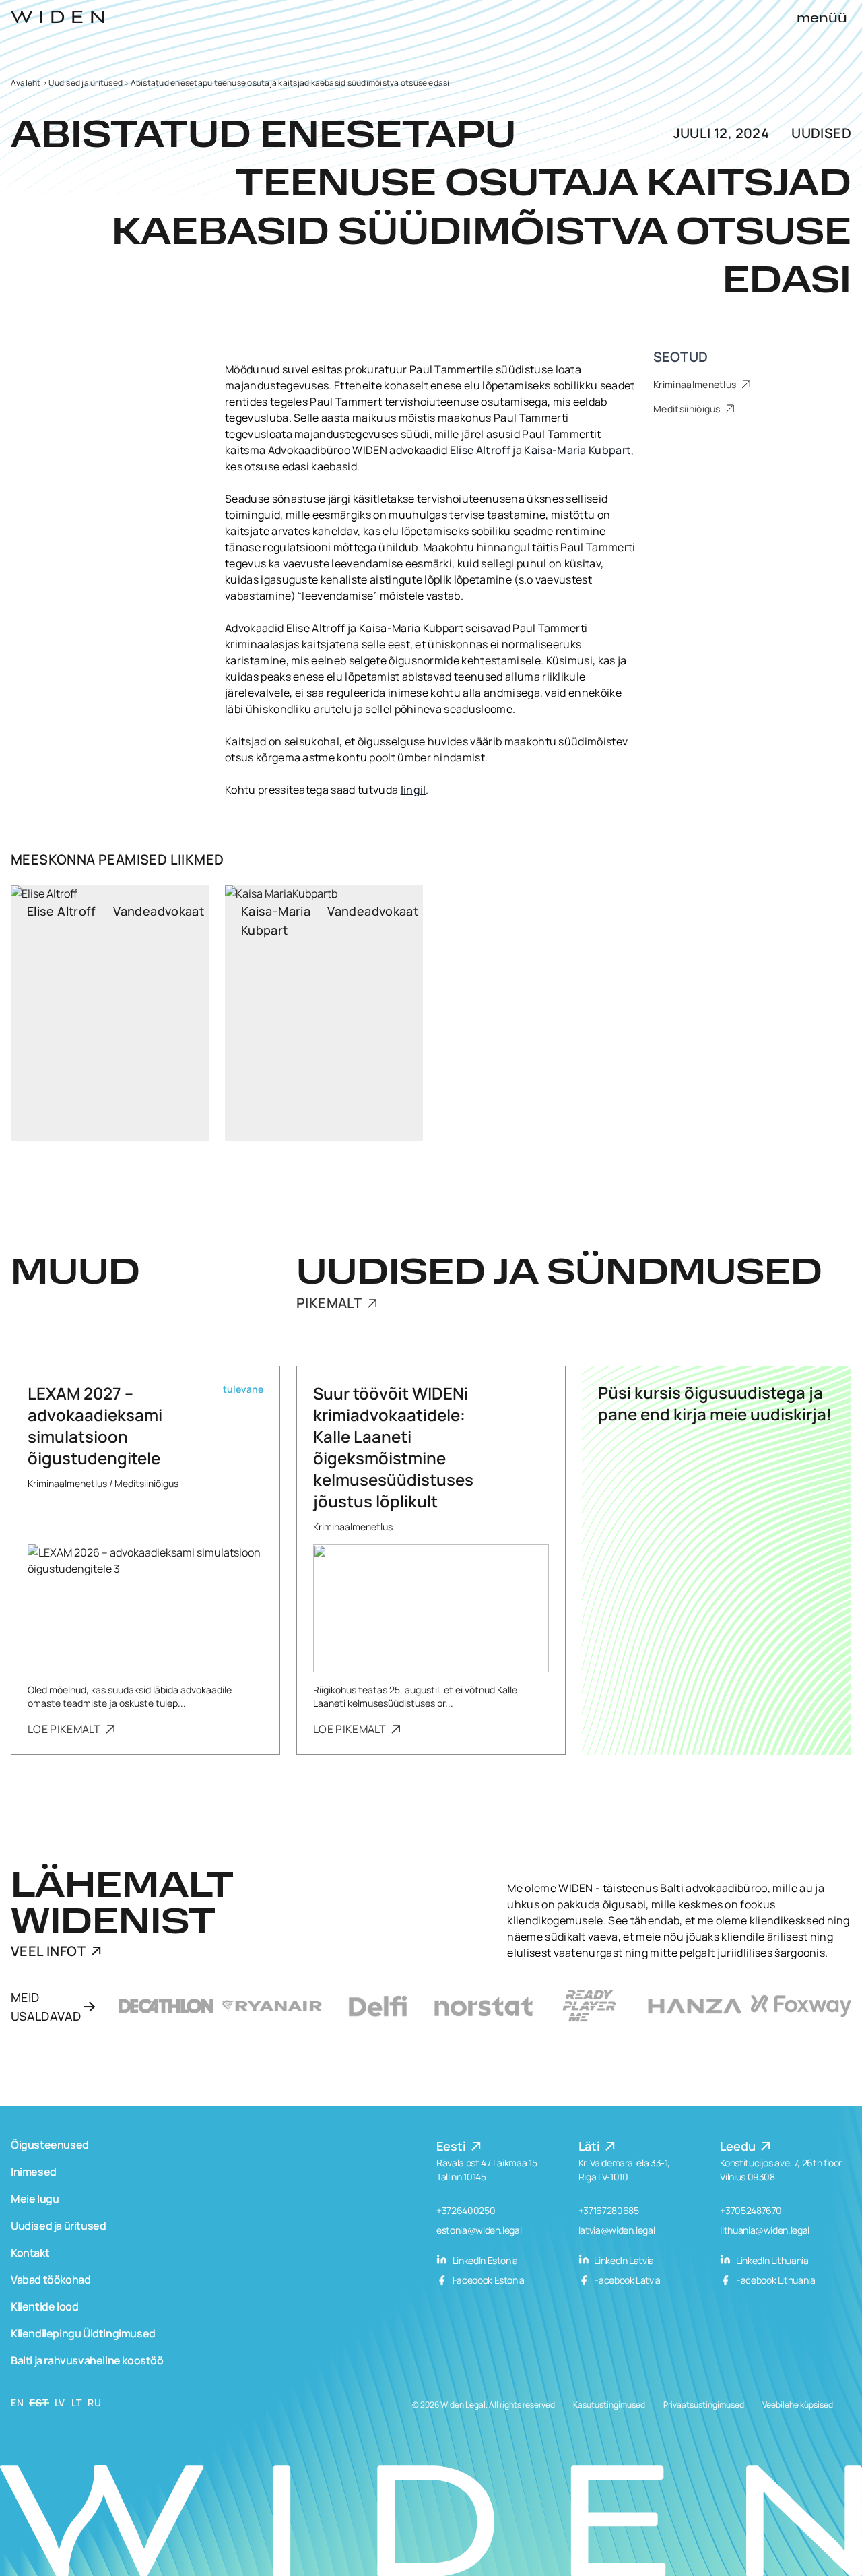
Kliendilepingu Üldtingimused (83, 2333)
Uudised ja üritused (86, 83)
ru (94, 2402)
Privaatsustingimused (704, 2405)
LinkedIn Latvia (623, 2260)
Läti (591, 2146)
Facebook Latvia (627, 2280)
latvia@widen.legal (617, 2230)
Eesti (453, 2146)
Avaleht (26, 83)
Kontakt (30, 2253)
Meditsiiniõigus (688, 409)
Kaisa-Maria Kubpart (577, 450)
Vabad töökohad (51, 2280)
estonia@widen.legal (479, 2230)
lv (60, 2402)
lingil (413, 790)
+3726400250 (466, 2210)
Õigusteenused (50, 2145)
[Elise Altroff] (110, 1013)
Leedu (739, 2146)
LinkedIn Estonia (484, 2260)
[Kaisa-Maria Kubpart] (324, 1013)
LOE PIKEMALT (65, 1729)
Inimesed (34, 2172)
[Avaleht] (57, 17)
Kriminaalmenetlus (696, 384)
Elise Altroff (480, 450)
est (39, 2402)
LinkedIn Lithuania (771, 2260)
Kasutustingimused (609, 2405)
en (17, 2402)
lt (76, 2402)
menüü (822, 19)
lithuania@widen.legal (765, 2230)
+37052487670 (751, 2210)
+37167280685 (609, 2210)
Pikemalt (330, 1303)
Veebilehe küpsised (798, 2405)
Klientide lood (44, 2306)
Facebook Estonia (488, 2280)
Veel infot (48, 1951)
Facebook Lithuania (774, 2280)
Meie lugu (35, 2199)
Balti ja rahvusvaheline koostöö (87, 2360)
